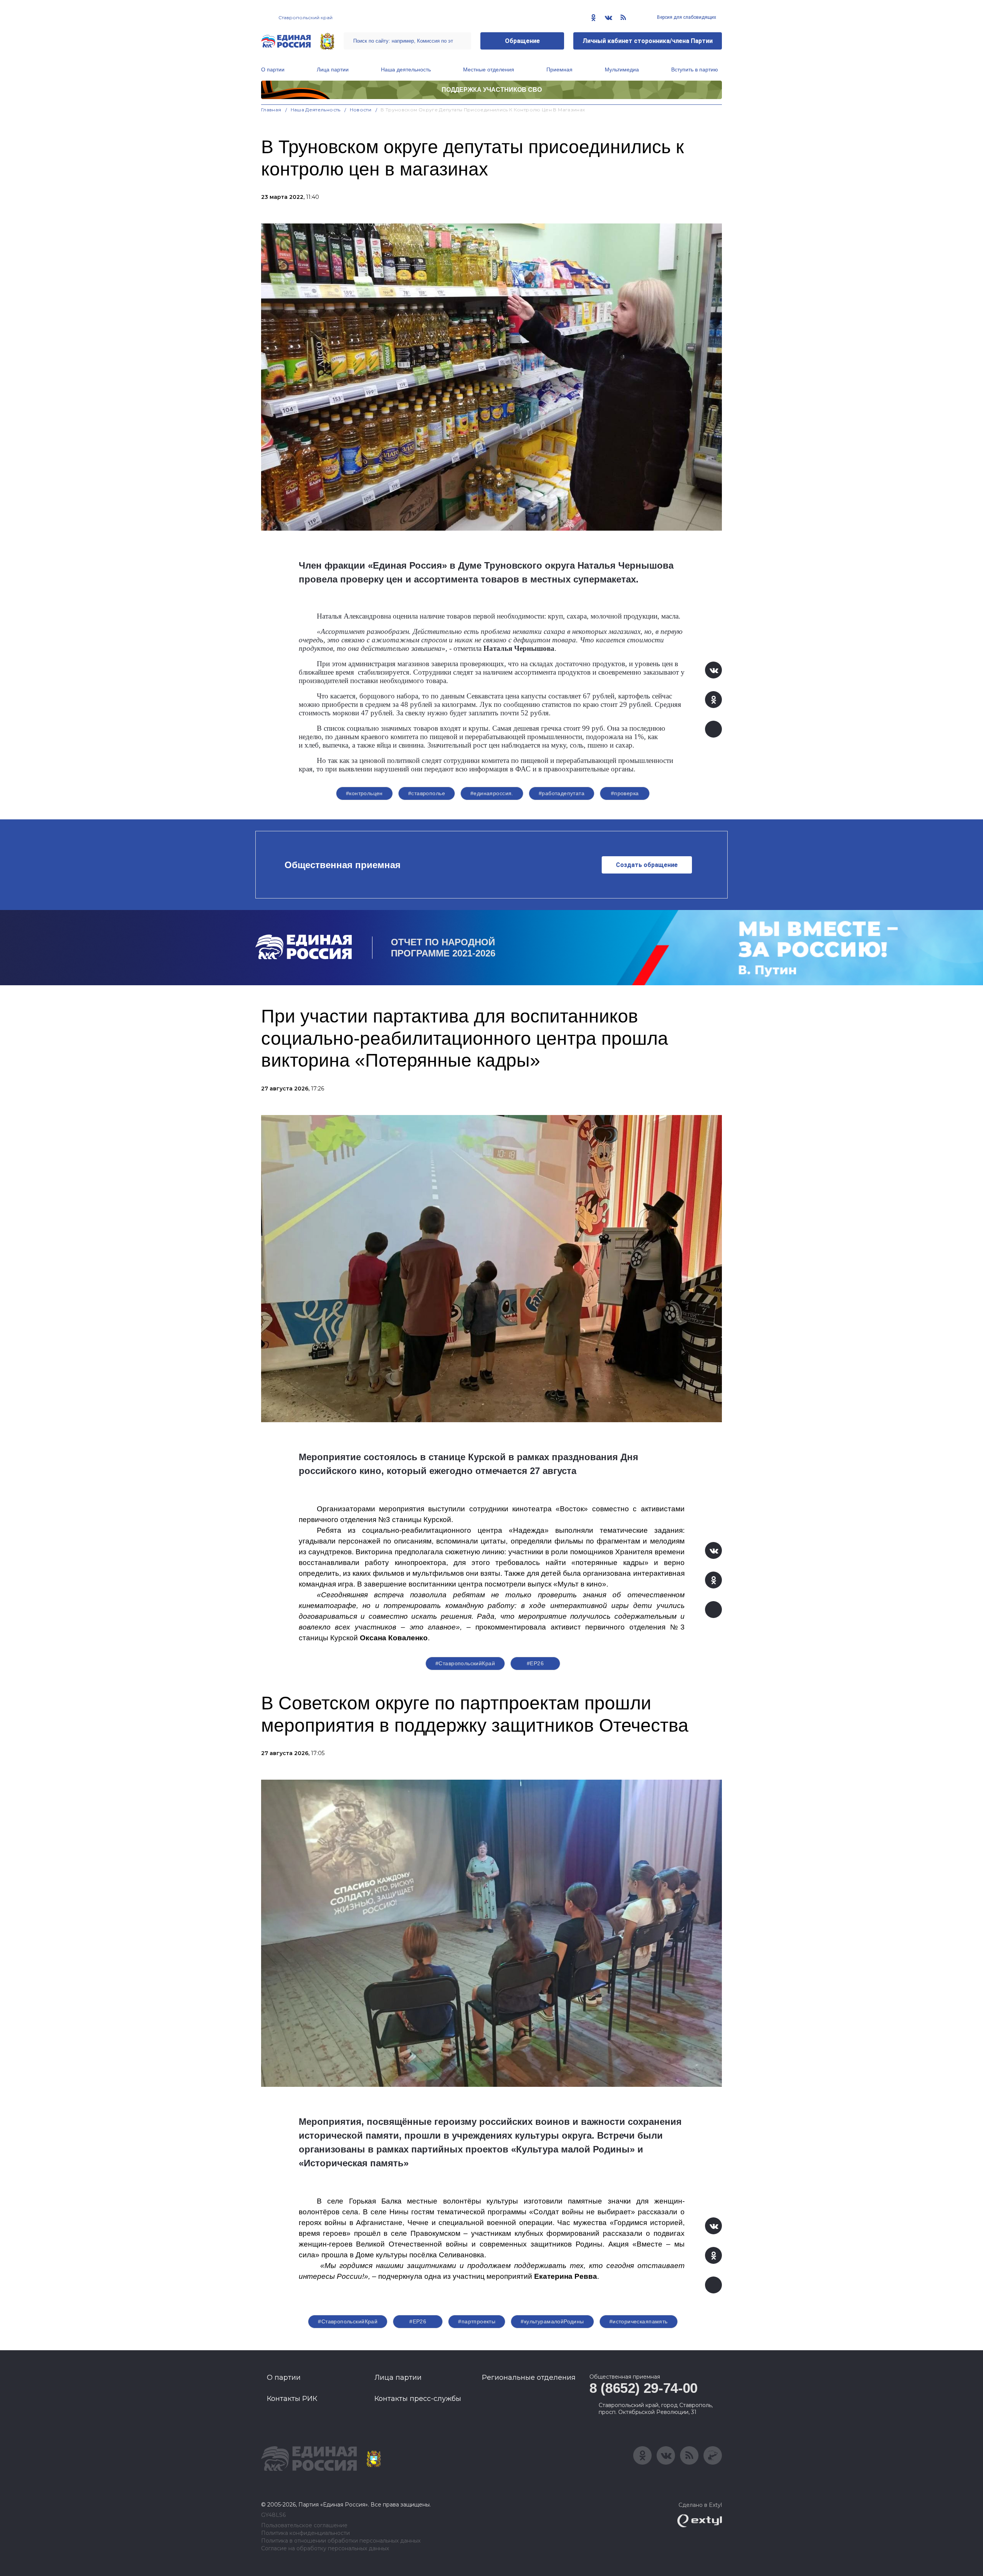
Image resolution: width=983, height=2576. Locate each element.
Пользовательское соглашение (304, 2526)
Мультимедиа (622, 69)
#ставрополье (427, 793)
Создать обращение (647, 865)
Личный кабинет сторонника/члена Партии (648, 41)
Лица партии (333, 69)
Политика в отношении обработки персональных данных (341, 2541)
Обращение (522, 41)
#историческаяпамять (639, 2321)
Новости (361, 110)
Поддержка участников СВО (492, 90)
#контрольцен (364, 793)
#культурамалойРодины (552, 2321)
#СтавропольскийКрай (465, 1663)
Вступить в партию (695, 69)
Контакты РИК (292, 2399)
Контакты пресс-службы (418, 2399)
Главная (271, 110)
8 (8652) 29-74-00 (644, 2388)
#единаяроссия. (492, 793)
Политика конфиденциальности (305, 2533)
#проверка (625, 793)
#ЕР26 (535, 1663)
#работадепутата (562, 793)
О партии (273, 69)
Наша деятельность (406, 69)
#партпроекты (477, 2321)
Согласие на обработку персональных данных (325, 2549)
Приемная (559, 69)
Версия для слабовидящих (686, 17)
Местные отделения (489, 69)
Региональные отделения (529, 2377)
